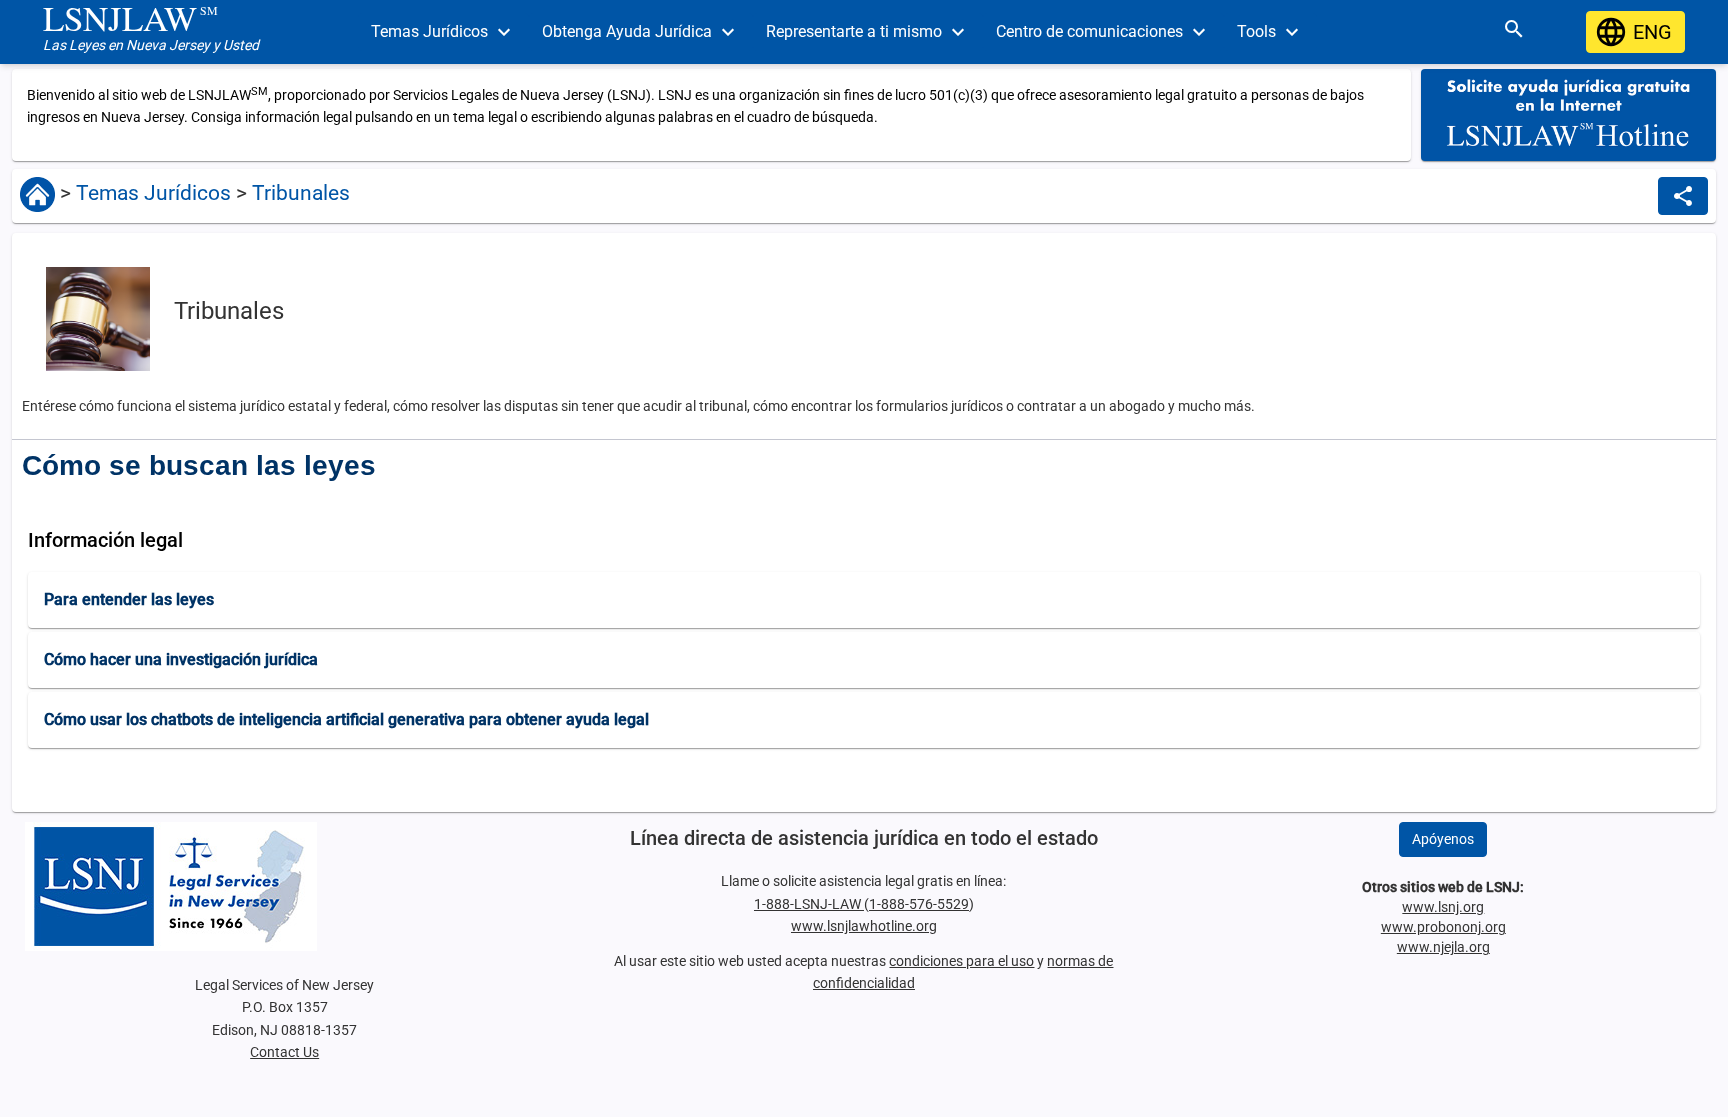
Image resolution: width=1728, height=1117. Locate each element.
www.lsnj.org (1443, 907)
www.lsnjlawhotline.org (864, 926)
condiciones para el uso (961, 961)
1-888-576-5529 (919, 904)
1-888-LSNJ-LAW (809, 904)
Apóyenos (1443, 839)
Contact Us (284, 1052)
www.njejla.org (1443, 947)
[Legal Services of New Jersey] (284, 886)
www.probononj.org (1443, 927)
